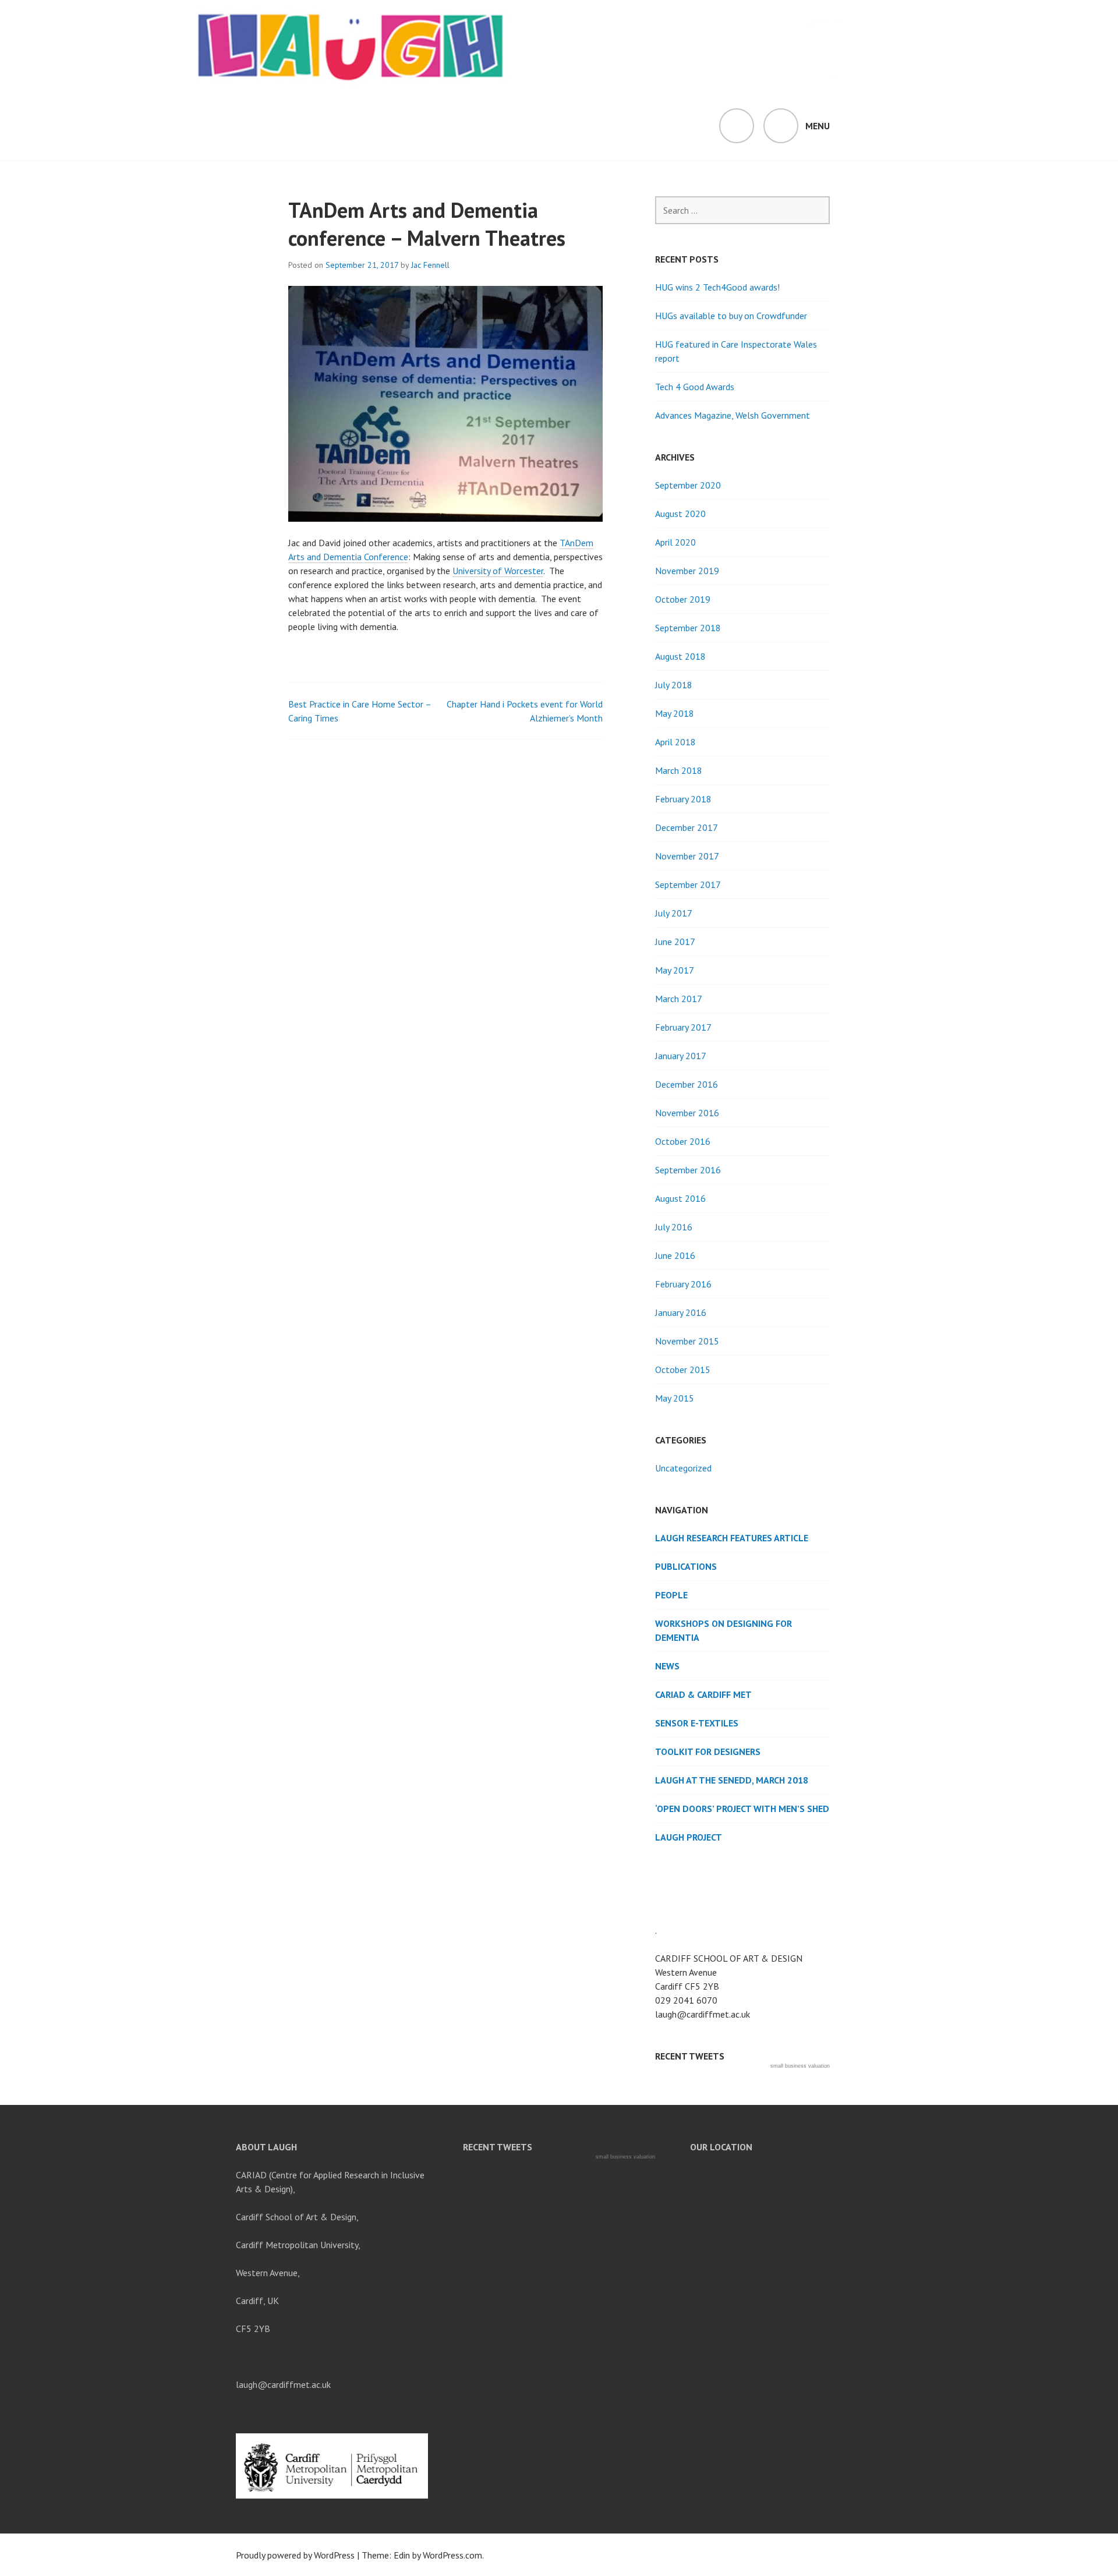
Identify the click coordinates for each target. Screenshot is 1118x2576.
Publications (686, 1566)
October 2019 (683, 599)
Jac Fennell (430, 265)
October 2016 (683, 1141)
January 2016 (681, 1312)
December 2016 (687, 1084)
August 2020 (680, 514)
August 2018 (680, 656)
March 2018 (679, 770)
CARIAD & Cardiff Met (703, 1694)
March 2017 (679, 999)
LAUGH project (689, 1837)
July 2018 (674, 685)
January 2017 (681, 1056)
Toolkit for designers (708, 1751)
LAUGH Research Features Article (732, 1538)
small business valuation (800, 2066)
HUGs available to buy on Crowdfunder (731, 316)
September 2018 (688, 628)
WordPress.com (452, 2555)
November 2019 (687, 571)
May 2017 (675, 970)
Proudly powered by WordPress (295, 2555)
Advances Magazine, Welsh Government (733, 415)
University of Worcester (498, 571)
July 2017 (674, 913)
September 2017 (688, 884)
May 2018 (675, 713)
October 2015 (683, 1370)
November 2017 (687, 856)
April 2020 (675, 542)
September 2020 (688, 485)
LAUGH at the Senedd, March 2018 (732, 1780)
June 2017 (675, 942)
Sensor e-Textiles (697, 1723)
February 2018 (683, 799)
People (671, 1595)
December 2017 (687, 827)
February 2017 (683, 1027)
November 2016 (687, 1113)
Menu (818, 126)
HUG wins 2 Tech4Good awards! (717, 287)
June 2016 (675, 1255)
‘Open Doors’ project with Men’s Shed (742, 1809)
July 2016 (674, 1227)
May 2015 (675, 1398)
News (667, 1666)
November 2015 (687, 1341)
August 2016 (680, 1198)
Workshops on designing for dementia (723, 1630)
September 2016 (688, 1170)
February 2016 (683, 1284)
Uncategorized (683, 1468)
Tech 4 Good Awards (695, 387)
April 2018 (675, 742)
